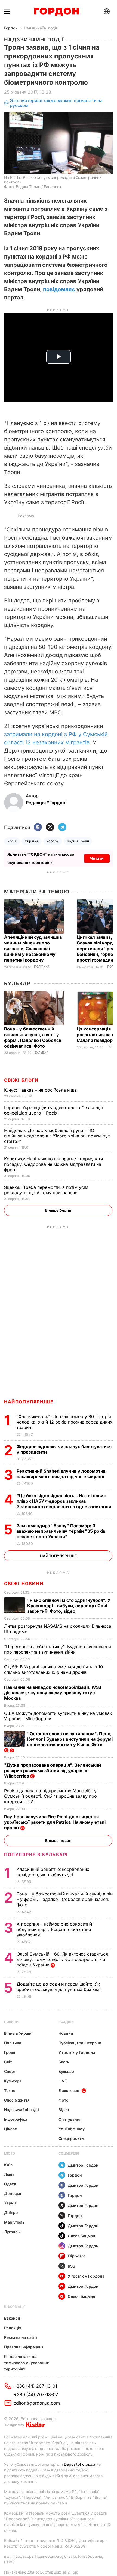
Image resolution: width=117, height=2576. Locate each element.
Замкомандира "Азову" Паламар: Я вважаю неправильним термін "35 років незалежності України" (61, 1531)
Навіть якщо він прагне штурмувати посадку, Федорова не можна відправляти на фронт (53, 1164)
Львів (9, 2174)
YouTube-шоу (72, 2129)
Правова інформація (24, 2347)
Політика (42, 967)
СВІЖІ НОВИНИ (24, 1583)
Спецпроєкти (71, 2138)
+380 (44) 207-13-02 (36, 2394)
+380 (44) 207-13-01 (35, 2386)
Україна (31, 841)
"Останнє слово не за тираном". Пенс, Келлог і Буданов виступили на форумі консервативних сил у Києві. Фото (70, 1739)
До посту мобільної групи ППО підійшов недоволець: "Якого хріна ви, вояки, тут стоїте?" (57, 1136)
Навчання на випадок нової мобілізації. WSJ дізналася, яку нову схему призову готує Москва (53, 1693)
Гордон (11, 28)
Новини (11, 2022)
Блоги (64, 2062)
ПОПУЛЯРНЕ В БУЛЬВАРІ (36, 1855)
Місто (10, 2153)
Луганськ (13, 2232)
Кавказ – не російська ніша (41, 1090)
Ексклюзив (69, 2091)
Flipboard (77, 2256)
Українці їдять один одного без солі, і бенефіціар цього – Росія (53, 1110)
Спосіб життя (17, 2100)
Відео (64, 2110)
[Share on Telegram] (62, 828)
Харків (10, 2203)
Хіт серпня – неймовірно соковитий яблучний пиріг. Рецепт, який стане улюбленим (54, 1929)
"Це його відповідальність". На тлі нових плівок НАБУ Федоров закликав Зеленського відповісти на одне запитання (64, 1501)
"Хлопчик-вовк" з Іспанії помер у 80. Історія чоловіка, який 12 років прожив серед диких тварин (64, 1422)
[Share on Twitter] (50, 828)
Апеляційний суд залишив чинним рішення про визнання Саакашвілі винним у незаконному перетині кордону (33, 949)
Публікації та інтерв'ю (80, 2043)
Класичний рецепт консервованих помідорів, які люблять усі (53, 1872)
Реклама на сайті (21, 2337)
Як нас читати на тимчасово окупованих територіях (27, 2363)
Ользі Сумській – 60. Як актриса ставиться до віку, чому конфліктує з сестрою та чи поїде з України (62, 1959)
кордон (53, 841)
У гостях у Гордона (77, 2052)
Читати (97, 858)
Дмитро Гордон (83, 2165)
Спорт (10, 2071)
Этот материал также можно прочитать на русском (56, 103)
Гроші (10, 2052)
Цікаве (10, 2129)
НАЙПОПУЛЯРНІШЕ (29, 1402)
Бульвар (17, 983)
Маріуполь (14, 2222)
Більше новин (58, 1840)
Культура (13, 2081)
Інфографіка (16, 2119)
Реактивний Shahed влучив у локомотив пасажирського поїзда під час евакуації (61, 1474)
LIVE (63, 2081)
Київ (8, 2165)
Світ (8, 2062)
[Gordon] (56, 12)
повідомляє (59, 289)
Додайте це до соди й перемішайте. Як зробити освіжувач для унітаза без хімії (60, 1987)
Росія (12, 841)
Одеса (10, 2184)
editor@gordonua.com (37, 2403)
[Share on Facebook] (38, 828)
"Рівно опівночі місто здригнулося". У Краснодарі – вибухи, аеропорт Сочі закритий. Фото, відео (69, 1606)
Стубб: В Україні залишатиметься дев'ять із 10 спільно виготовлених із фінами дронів (53, 1669)
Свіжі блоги (21, 1080)
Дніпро (11, 2213)
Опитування (70, 2119)
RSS (71, 2266)
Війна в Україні (18, 2033)
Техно (10, 2091)
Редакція (13, 2328)
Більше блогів (58, 1210)
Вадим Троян (78, 841)
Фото (64, 2100)
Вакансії (12, 2318)
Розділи (66, 2022)
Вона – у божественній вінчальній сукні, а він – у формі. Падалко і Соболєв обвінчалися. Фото (33, 1037)
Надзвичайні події (40, 28)
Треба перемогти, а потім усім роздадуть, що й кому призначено (46, 1190)
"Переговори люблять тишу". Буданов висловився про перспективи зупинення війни (58, 1649)
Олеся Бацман (81, 2236)
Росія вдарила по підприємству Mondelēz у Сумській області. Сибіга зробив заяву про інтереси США (50, 1796)
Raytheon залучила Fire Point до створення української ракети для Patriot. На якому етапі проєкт (55, 1822)
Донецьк (13, 2193)
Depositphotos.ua (80, 2464)
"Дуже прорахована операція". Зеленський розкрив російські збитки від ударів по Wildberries (53, 1770)
